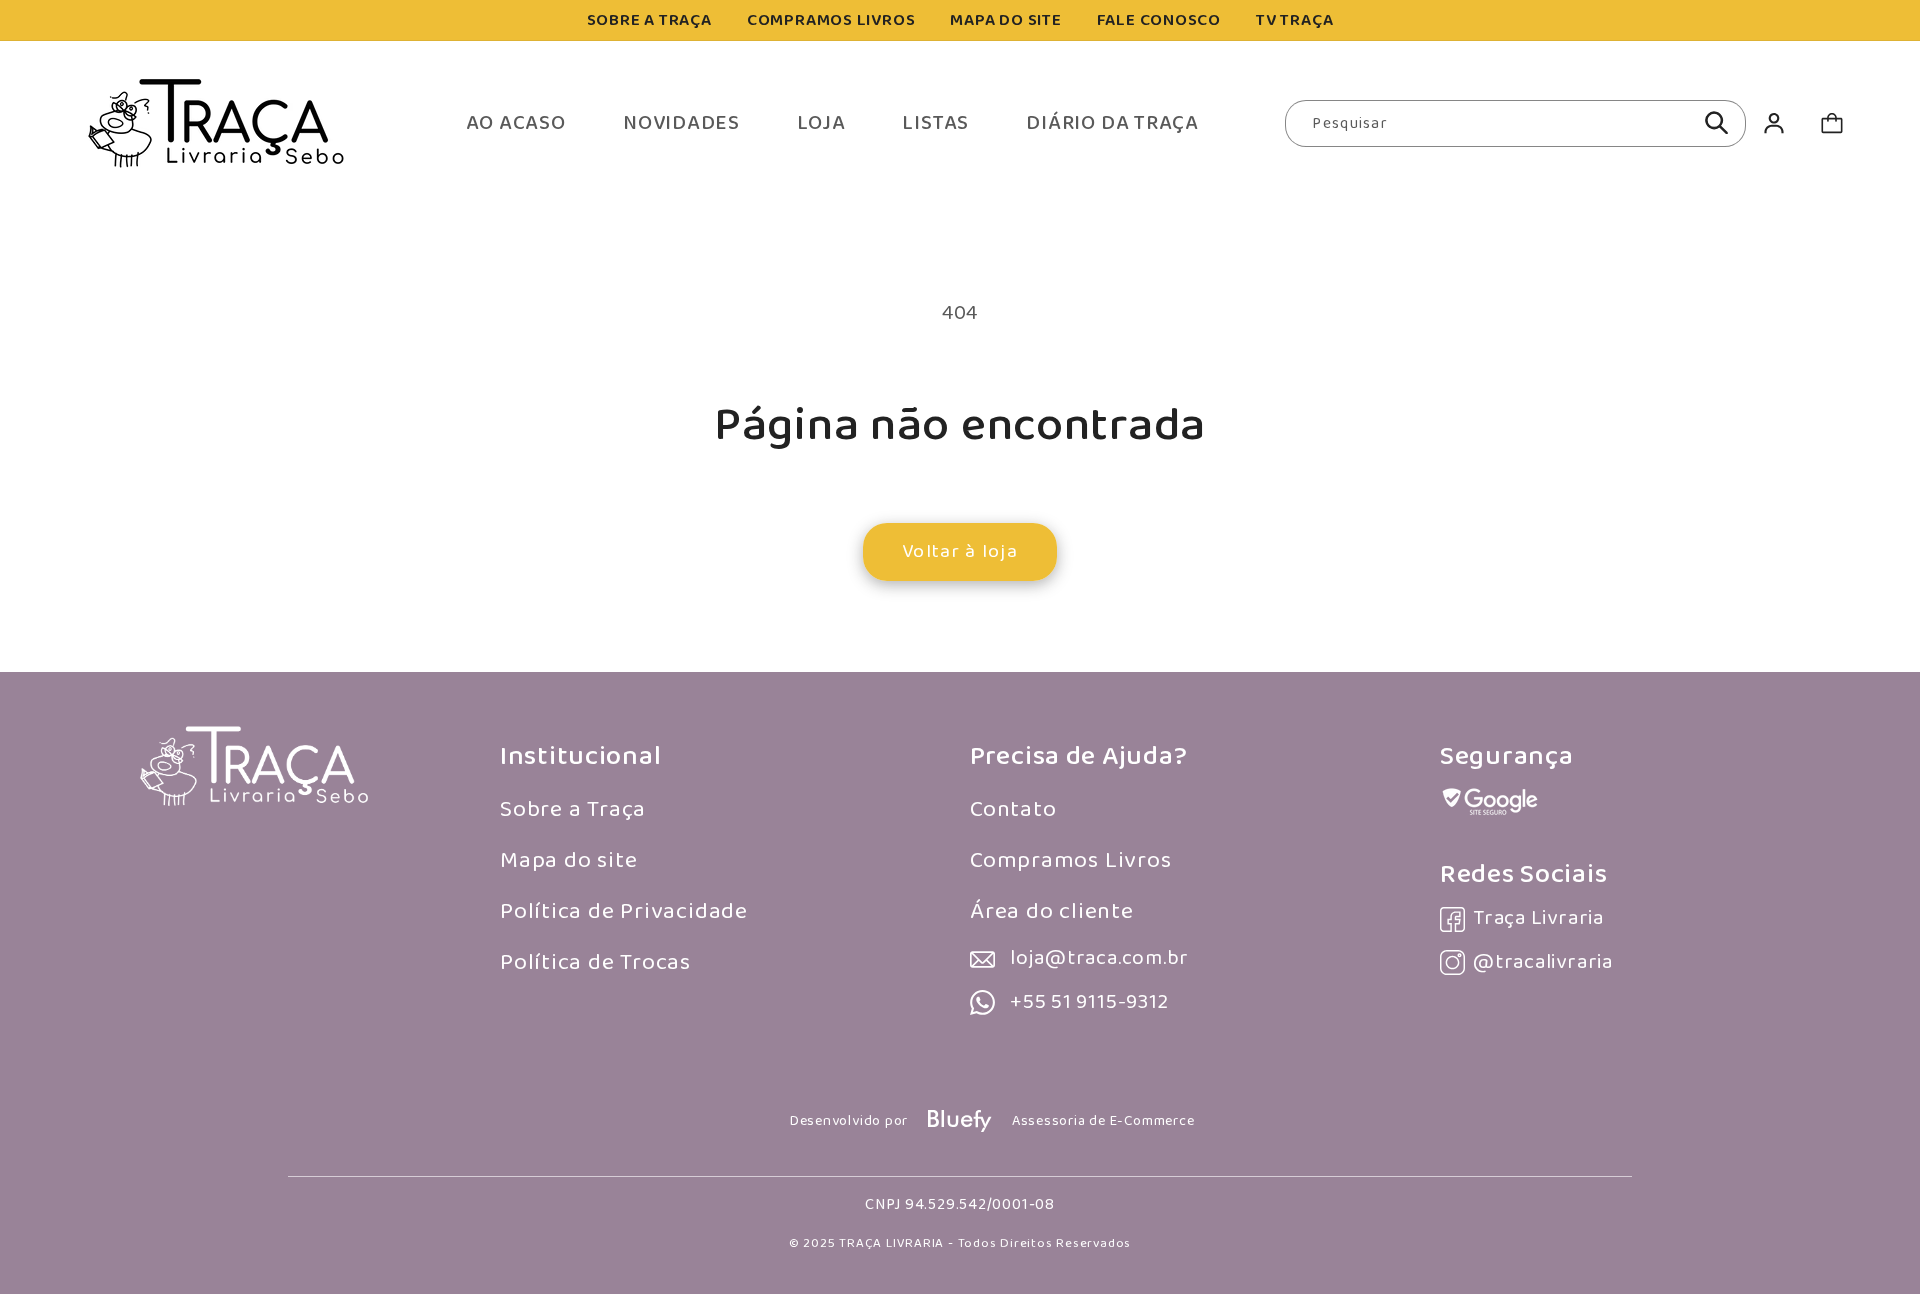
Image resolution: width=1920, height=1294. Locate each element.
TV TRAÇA (1294, 20)
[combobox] (1515, 124)
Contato (1013, 809)
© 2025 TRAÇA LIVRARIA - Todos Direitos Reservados (960, 1243)
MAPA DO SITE (1005, 20)
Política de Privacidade (624, 911)
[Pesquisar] (1716, 123)
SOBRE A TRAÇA (649, 20)
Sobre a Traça (573, 809)
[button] (1831, 123)
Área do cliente (1052, 911)
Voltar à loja (960, 551)
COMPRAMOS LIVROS (831, 20)
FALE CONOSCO (1159, 20)
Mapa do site (568, 860)
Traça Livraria (1538, 918)
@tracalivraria (1543, 962)
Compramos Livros (1070, 860)
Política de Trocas (595, 962)
